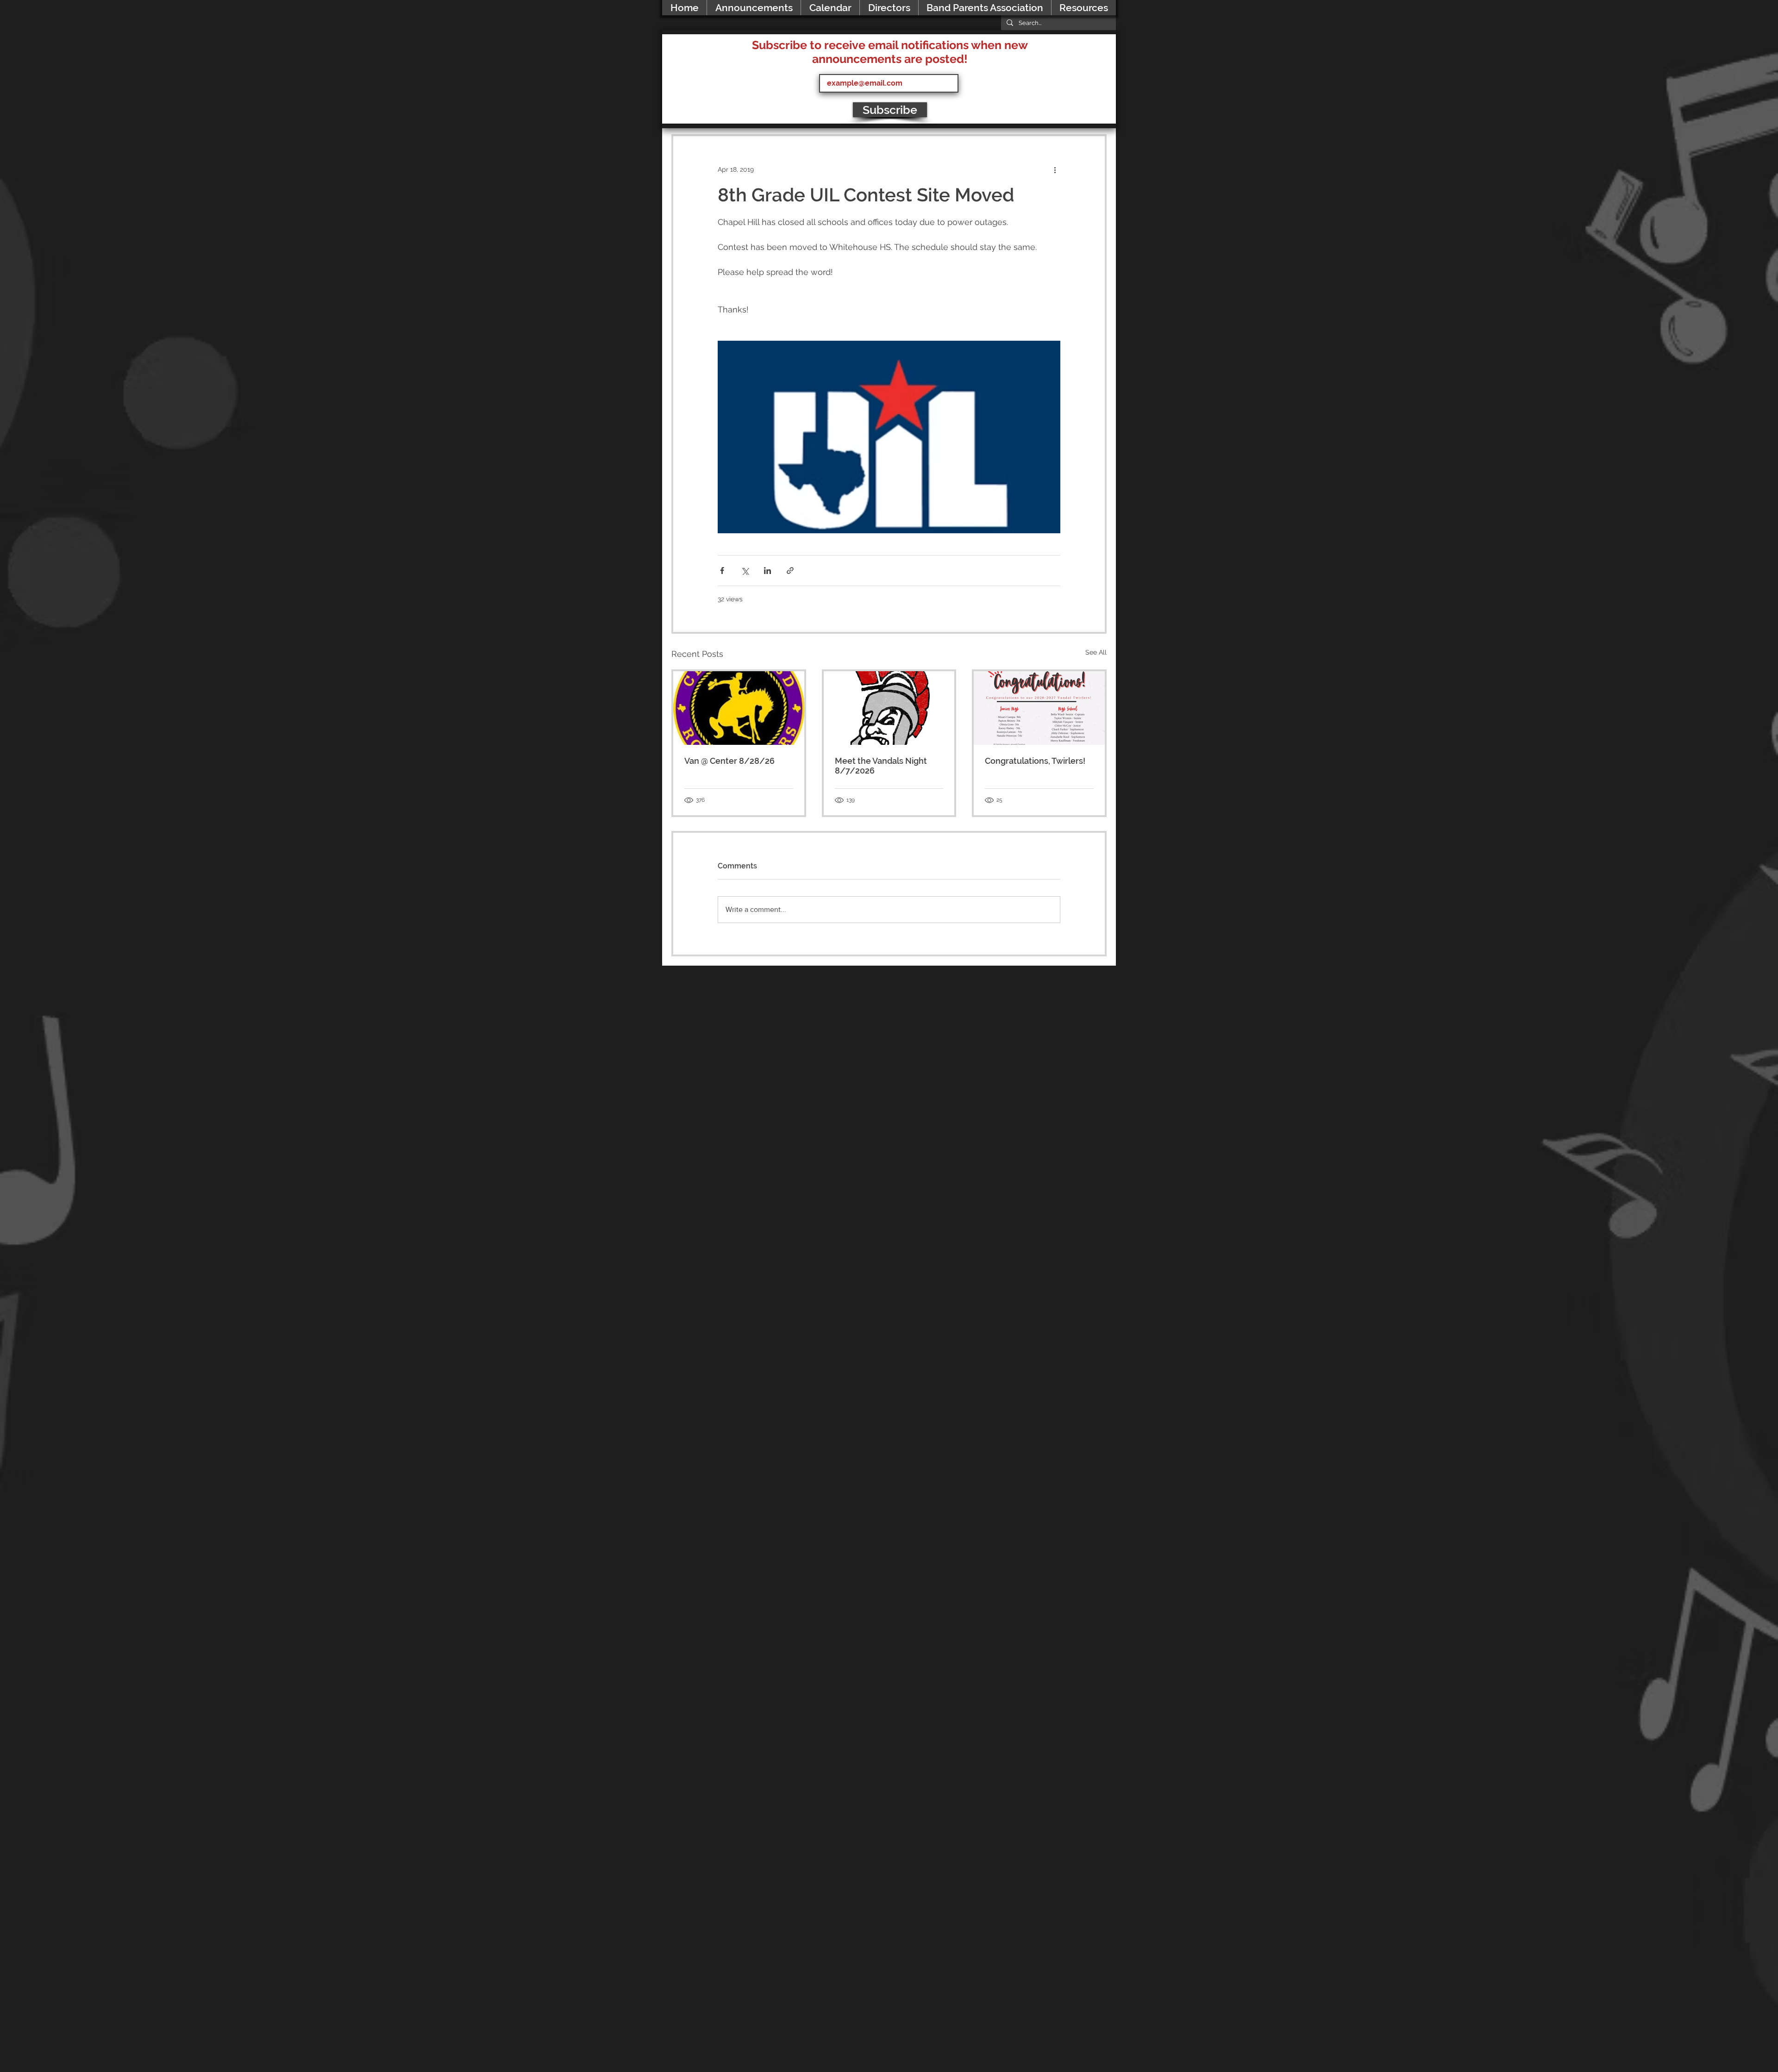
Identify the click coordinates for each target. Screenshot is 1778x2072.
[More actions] (1055, 169)
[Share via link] (790, 571)
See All (1096, 652)
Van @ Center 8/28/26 (729, 761)
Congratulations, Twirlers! (1035, 761)
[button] (1083, 8)
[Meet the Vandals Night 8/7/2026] (889, 708)
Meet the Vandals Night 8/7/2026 (881, 766)
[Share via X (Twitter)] (745, 571)
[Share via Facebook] (722, 571)
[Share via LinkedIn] (767, 571)
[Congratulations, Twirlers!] (1039, 708)
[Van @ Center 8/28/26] (739, 708)
